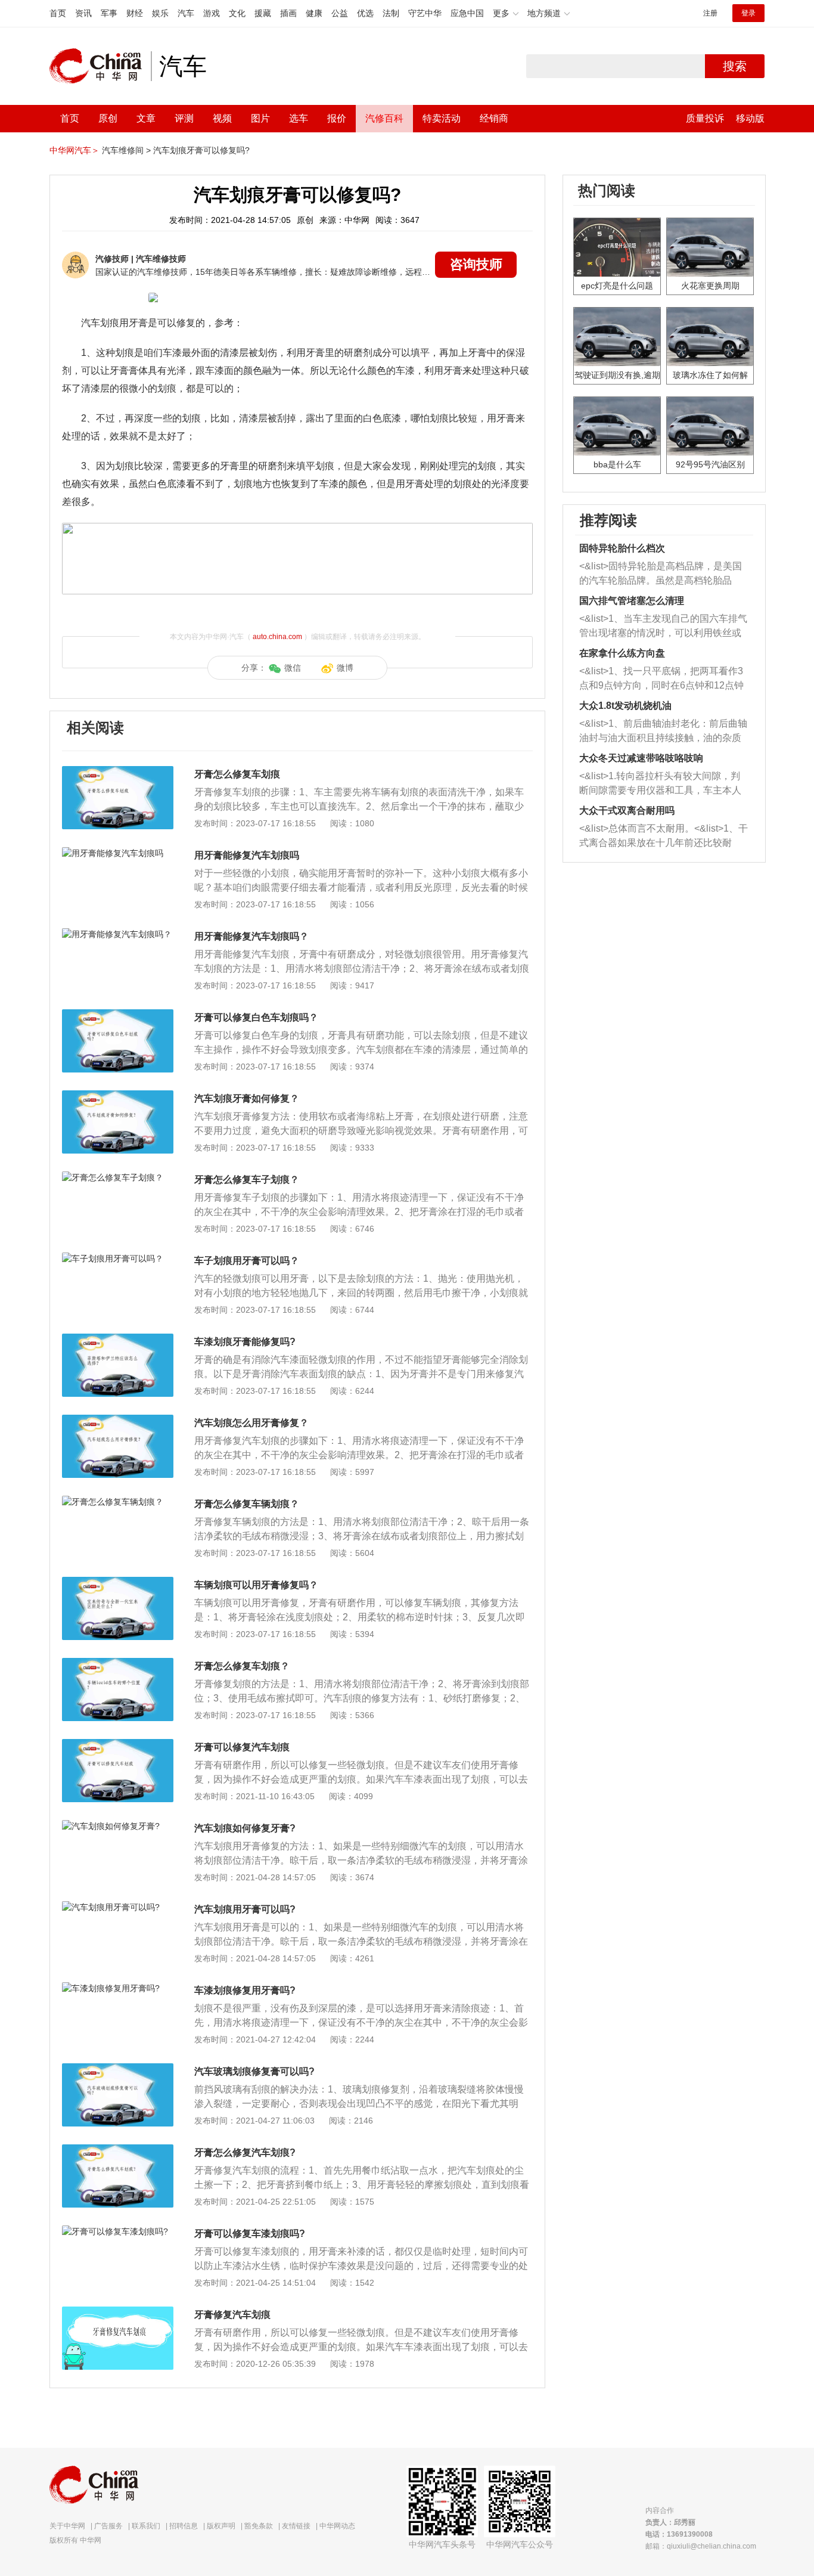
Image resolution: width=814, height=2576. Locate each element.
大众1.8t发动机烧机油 (625, 706)
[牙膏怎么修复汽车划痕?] (118, 2150)
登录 (748, 13)
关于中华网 (67, 2526)
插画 (288, 13)
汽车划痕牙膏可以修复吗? (201, 150)
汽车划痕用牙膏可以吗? (245, 1909)
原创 (108, 118)
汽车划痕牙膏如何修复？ (247, 1098)
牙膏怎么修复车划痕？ (242, 1666)
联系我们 (146, 2526)
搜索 (735, 66)
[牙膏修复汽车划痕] (118, 2312)
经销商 (494, 118)
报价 (337, 118)
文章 (146, 118)
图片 (260, 118)
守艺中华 (425, 13)
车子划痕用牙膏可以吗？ (247, 1261)
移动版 (750, 118)
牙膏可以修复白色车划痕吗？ (256, 1017)
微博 (345, 668)
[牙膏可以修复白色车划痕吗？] (118, 1015)
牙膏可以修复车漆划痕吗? (250, 2234)
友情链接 (296, 2526)
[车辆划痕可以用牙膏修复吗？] (118, 1583)
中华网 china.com (100, 66)
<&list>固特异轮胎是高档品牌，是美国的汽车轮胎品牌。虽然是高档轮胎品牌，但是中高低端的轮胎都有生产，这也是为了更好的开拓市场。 (661, 574)
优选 (365, 13)
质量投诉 (705, 118)
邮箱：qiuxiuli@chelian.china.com (701, 2546)
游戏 (212, 13)
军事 (109, 13)
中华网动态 (337, 2526)
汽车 (186, 13)
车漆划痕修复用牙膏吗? (245, 1990)
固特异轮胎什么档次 (622, 548)
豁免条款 (259, 2526)
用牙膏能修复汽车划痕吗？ (251, 936)
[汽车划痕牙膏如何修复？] (118, 1096)
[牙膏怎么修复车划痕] (118, 772)
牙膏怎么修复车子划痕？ (247, 1179)
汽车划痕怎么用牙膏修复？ (251, 1423)
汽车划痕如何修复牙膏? (245, 1828)
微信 (293, 668)
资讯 (83, 13)
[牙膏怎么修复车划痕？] (118, 1664)
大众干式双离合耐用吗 (627, 810)
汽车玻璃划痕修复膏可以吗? (254, 2071)
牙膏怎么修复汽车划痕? (245, 2152)
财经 (135, 13)
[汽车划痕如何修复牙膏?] (118, 1826)
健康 (314, 13)
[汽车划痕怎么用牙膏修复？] (118, 1421)
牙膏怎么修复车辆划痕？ (247, 1504)
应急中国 (467, 13)
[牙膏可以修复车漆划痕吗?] (118, 2231)
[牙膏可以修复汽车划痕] (118, 1745)
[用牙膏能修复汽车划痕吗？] (118, 934)
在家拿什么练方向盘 (622, 653)
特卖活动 (442, 118)
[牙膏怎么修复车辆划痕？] (118, 1502)
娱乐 (160, 13)
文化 (237, 13)
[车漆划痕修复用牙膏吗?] (118, 1988)
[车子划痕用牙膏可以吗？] (118, 1258)
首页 (58, 13)
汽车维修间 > (126, 150)
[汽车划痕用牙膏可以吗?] (118, 1907)
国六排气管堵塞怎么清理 (632, 601)
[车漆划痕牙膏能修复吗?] (118, 1340)
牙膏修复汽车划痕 (232, 2315)
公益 (340, 13)
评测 (184, 118)
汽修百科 (384, 118)
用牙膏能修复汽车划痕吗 (247, 855)
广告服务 (108, 2526)
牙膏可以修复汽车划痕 (242, 1747)
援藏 (263, 13)
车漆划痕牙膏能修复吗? (245, 1342)
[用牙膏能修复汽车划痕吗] (118, 853)
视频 (222, 118)
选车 (299, 118)
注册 (710, 13)
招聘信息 (184, 2526)
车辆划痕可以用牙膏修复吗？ (256, 1585)
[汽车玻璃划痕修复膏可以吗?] (118, 2069)
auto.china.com (277, 637)
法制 (391, 13)
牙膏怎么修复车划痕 (237, 774)
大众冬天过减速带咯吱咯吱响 (641, 758)
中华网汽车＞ (74, 150)
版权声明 (221, 2526)
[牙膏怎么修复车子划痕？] (118, 1177)
